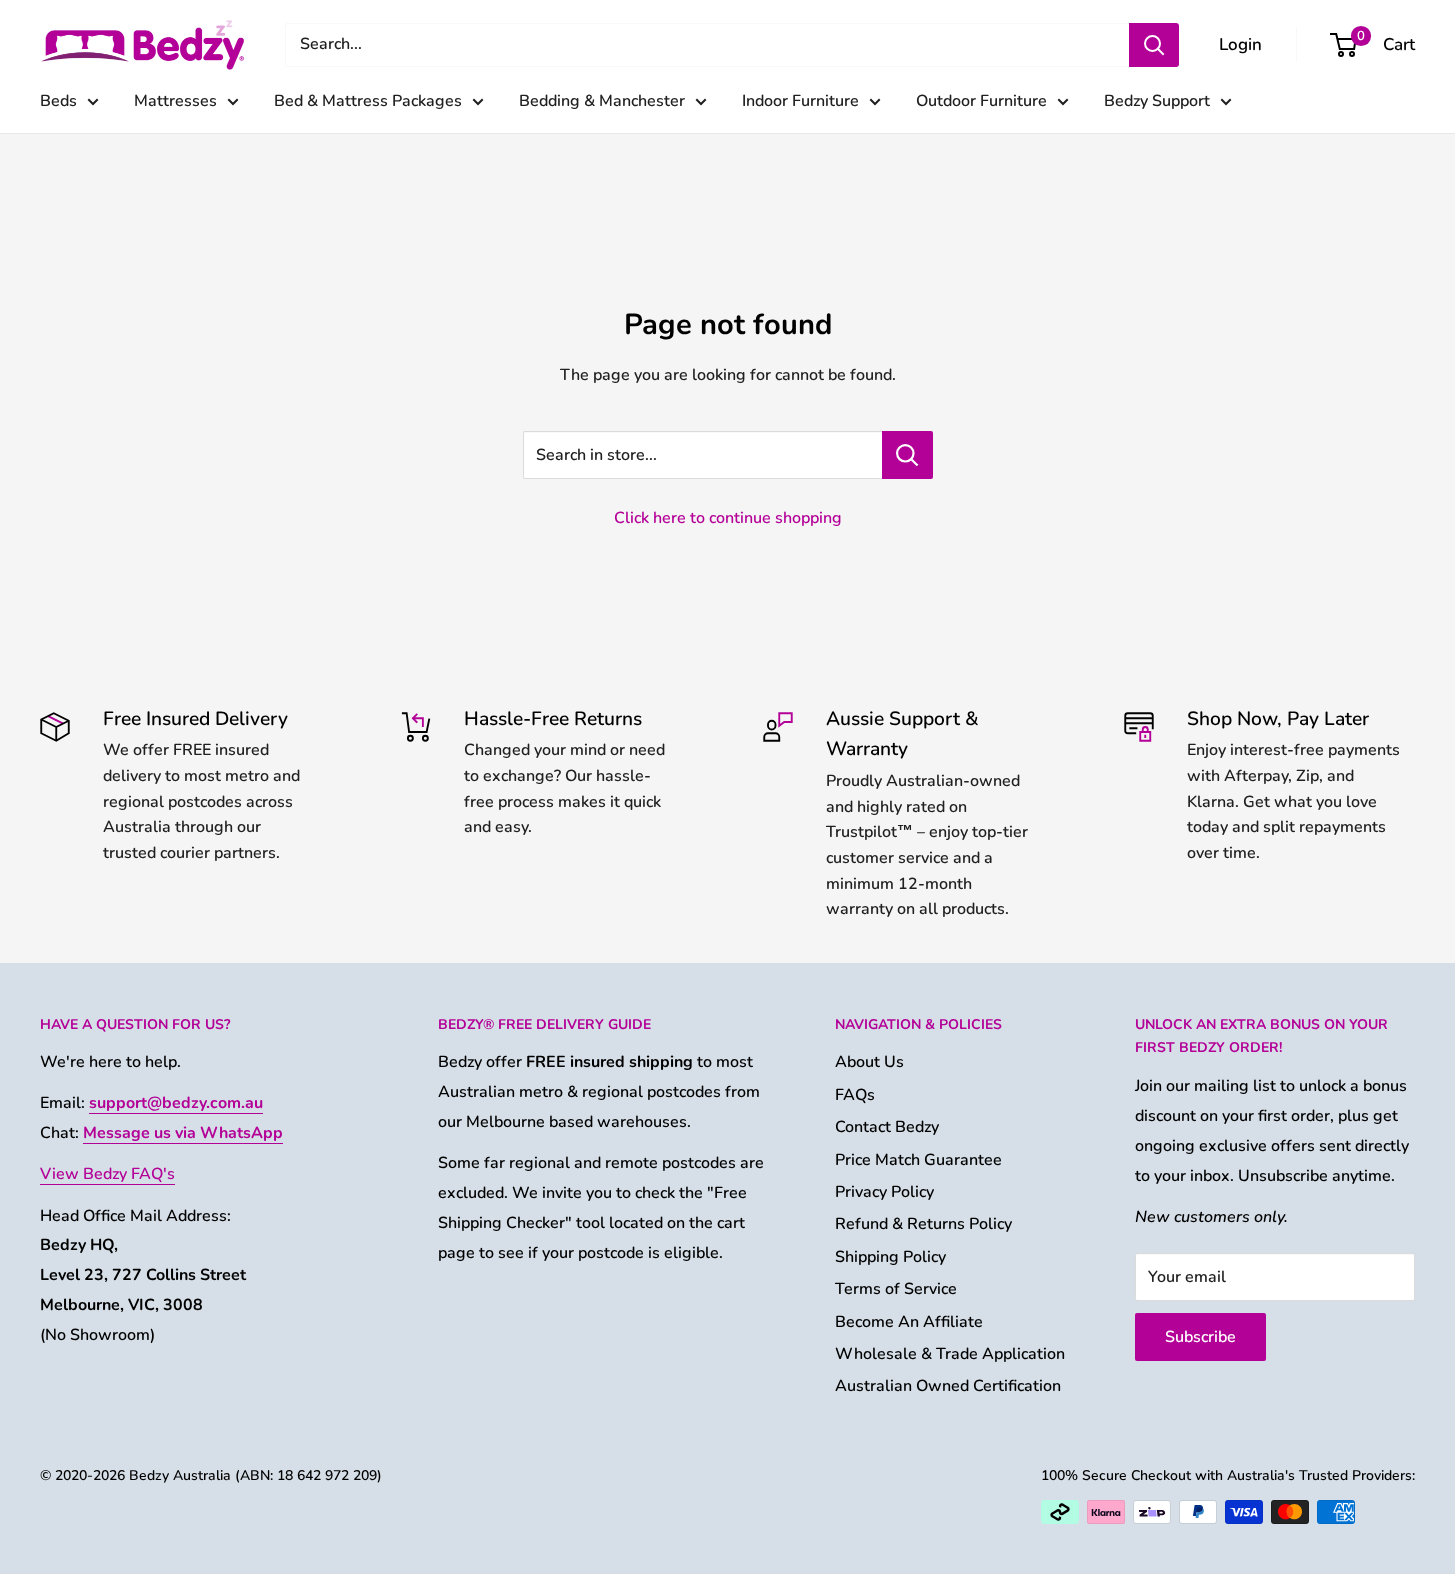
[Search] (1154, 45)
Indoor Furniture (800, 101)
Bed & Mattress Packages (368, 101)
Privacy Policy (884, 1192)
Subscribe (1200, 1337)
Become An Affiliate (909, 1322)
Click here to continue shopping (728, 518)
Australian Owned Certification (948, 1386)
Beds (58, 101)
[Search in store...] (907, 455)
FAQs (855, 1095)
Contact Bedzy (887, 1127)
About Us (869, 1062)
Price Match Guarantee (918, 1160)
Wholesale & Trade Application (950, 1354)
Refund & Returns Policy (923, 1224)
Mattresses (175, 101)
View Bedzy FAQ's (107, 1174)
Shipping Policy (890, 1257)
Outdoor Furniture (981, 101)
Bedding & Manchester (602, 101)
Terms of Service (896, 1289)
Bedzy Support (1157, 101)
